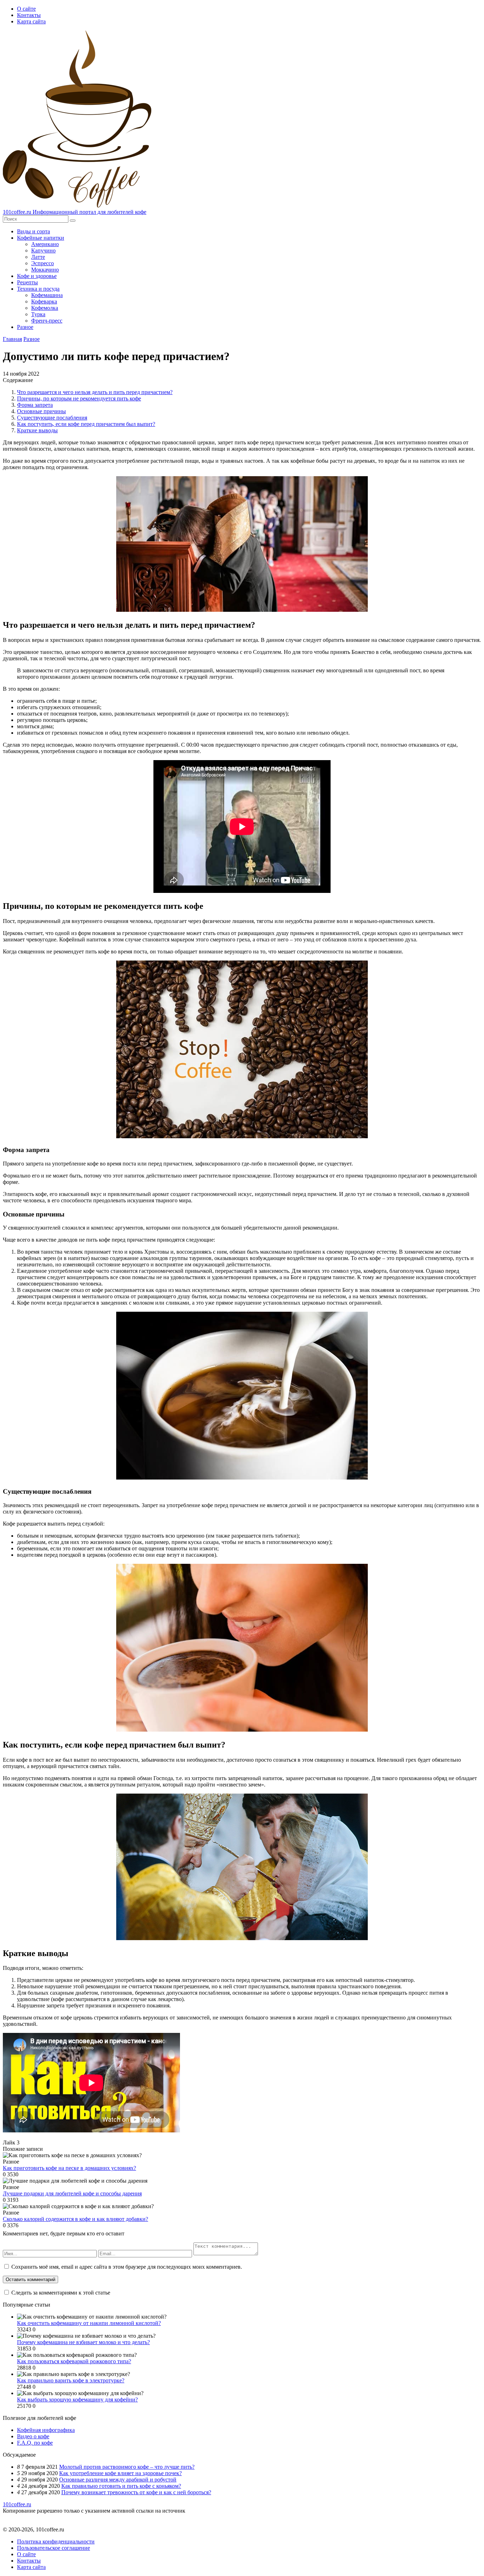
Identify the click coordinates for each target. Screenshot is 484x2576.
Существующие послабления (52, 418)
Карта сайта (31, 21)
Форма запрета (35, 405)
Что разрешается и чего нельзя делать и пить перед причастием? (95, 392)
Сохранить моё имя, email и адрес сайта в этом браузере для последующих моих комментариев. (127, 2267)
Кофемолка (45, 308)
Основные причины (41, 411)
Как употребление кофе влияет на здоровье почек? (120, 2473)
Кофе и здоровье (37, 276)
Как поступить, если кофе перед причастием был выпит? (86, 424)
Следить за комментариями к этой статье (61, 2293)
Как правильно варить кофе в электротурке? (71, 2380)
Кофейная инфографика (46, 2430)
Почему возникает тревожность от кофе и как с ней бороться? (136, 2492)
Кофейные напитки (41, 238)
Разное (25, 327)
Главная (12, 339)
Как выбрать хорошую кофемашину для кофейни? (77, 2400)
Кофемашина (47, 295)
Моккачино (45, 270)
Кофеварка (44, 301)
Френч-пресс (47, 321)
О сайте (26, 9)
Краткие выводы (37, 430)
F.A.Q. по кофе (35, 2443)
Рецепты (27, 282)
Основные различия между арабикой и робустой (118, 2480)
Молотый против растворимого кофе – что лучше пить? (127, 2467)
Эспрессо (43, 263)
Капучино (43, 250)
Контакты (29, 15)
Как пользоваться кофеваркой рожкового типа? (74, 2361)
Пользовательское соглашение (54, 2548)
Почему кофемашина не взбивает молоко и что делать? (83, 2342)
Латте (38, 257)
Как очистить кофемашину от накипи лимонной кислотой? (89, 2323)
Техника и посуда (38, 289)
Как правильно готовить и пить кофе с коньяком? (121, 2486)
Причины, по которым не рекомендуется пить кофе (79, 398)
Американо (45, 244)
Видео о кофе (33, 2436)
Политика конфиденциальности (56, 2541)
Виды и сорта (33, 231)
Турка (38, 314)
